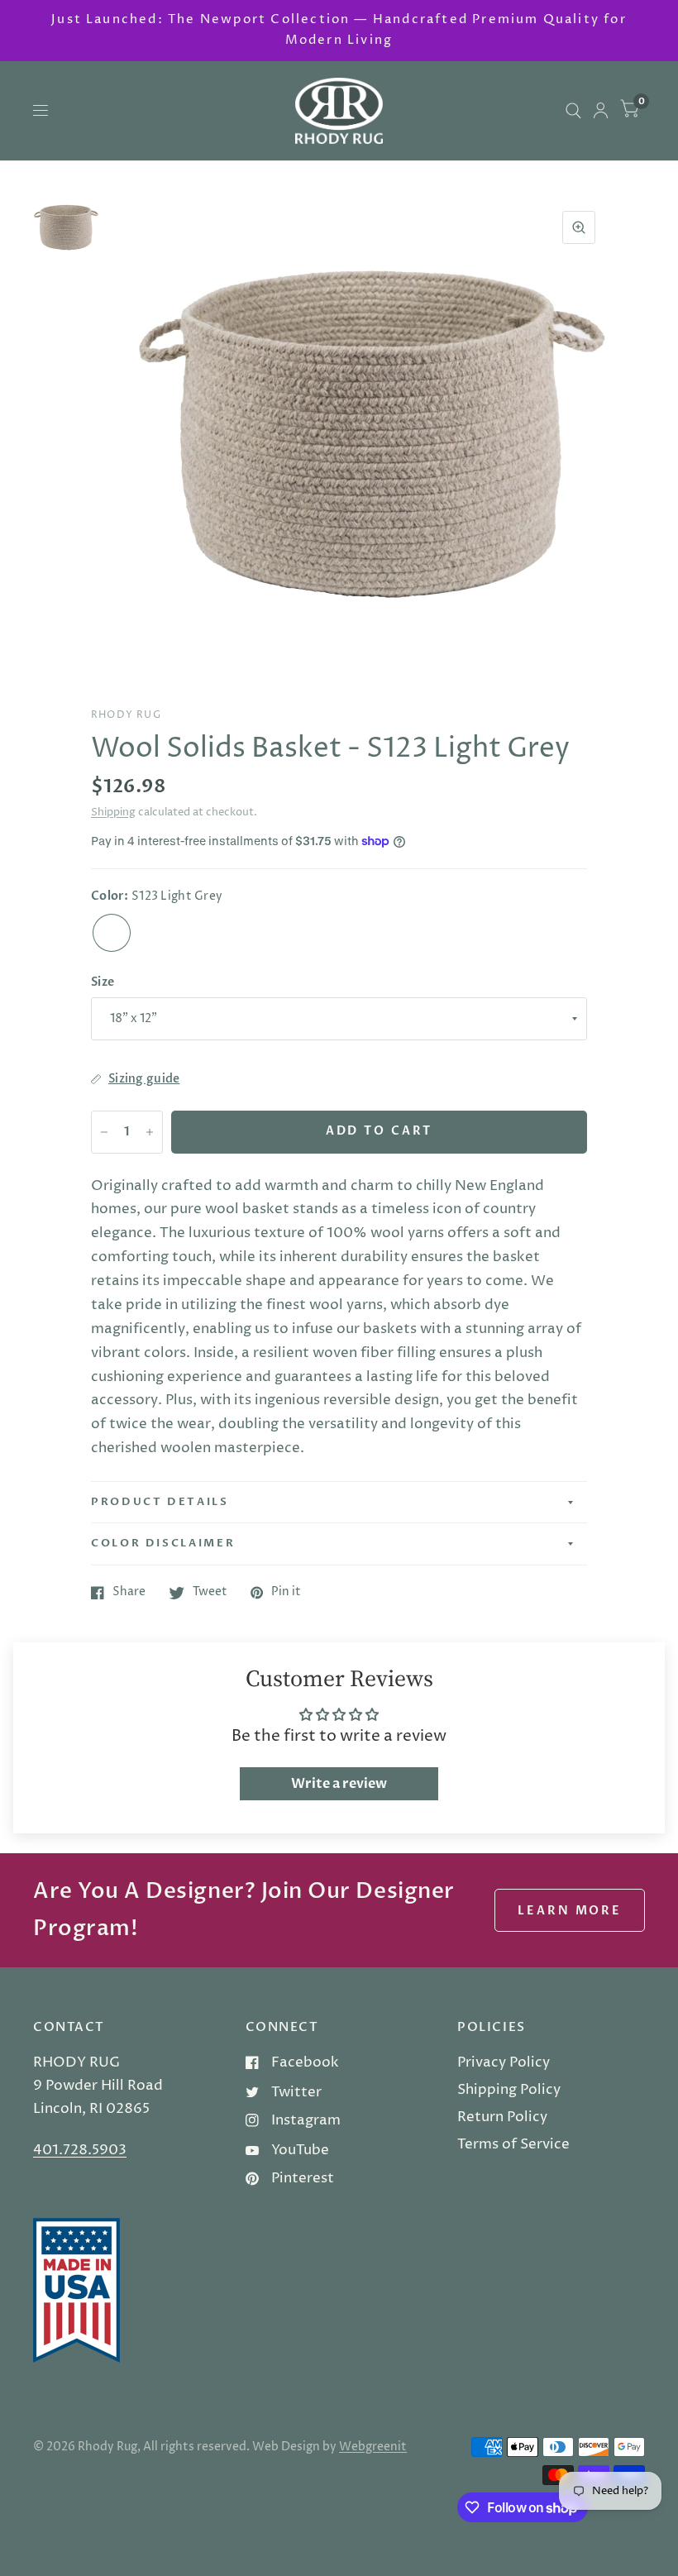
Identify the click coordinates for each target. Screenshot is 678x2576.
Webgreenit (373, 2447)
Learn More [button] (570, 1911)
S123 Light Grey (112, 933)
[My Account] (601, 111)
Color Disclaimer (163, 1543)
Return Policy (502, 2117)
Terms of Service (513, 2144)
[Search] (573, 111)
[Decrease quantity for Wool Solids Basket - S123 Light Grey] (104, 1132)
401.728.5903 (80, 2150)
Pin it (286, 1593)
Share (129, 1593)
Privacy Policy (504, 2062)
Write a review (339, 1784)
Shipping (113, 812)
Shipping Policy (509, 2090)
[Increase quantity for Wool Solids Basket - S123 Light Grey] (150, 1132)
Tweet (210, 1593)
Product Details (160, 1502)
